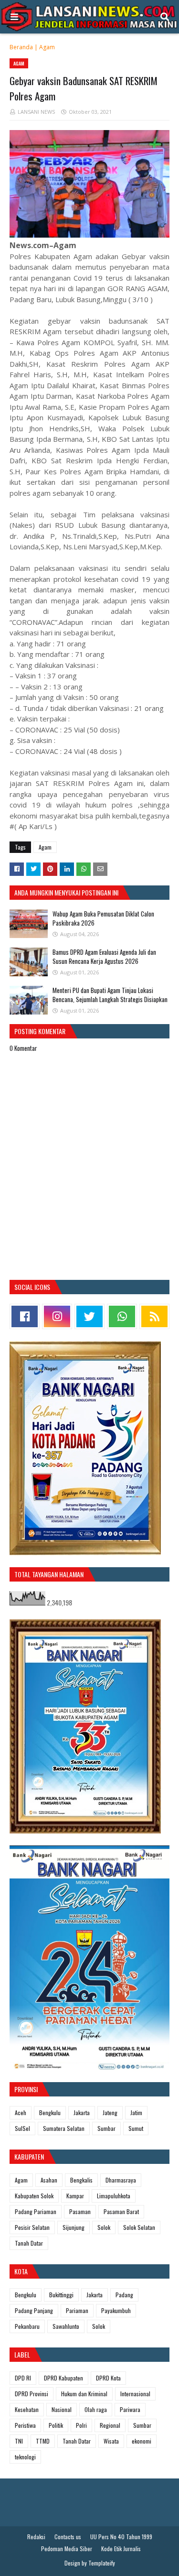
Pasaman (80, 2211)
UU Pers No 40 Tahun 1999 (121, 2537)
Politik (56, 2425)
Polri (81, 2425)
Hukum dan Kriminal (84, 2394)
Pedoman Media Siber (67, 2549)
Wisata (111, 2441)
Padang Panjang (34, 2310)
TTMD (43, 2441)
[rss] (154, 1316)
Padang (124, 2295)
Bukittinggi (61, 2295)
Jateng (110, 2112)
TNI (19, 2441)
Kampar (75, 2196)
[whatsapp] (122, 1316)
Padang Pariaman (36, 2211)
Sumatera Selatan (64, 2128)
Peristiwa (25, 2425)
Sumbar (106, 2128)
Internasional (135, 2394)
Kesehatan (27, 2409)
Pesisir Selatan (32, 2227)
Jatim (136, 2112)
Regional (110, 2425)
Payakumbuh (116, 2310)
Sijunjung (74, 2227)
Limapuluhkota (114, 2196)
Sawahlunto (66, 2326)
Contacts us (68, 2537)
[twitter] (89, 1316)
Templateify (102, 2563)
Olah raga (96, 2409)
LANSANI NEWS (36, 112)
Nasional (62, 2409)
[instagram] (57, 1316)
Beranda (21, 47)
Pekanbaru (27, 2326)
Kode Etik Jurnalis (121, 2549)
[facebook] (25, 1316)
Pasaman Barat (121, 2211)
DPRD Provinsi (32, 2394)
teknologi (25, 2457)
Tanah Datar (29, 2243)
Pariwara (130, 2409)
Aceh (21, 2112)
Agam (47, 47)
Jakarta (82, 2112)
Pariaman (77, 2310)
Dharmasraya (121, 2180)
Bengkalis (81, 2180)
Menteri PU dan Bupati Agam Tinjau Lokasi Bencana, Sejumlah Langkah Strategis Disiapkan (110, 995)
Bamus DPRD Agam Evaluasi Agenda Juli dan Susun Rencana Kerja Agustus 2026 (104, 957)
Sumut (136, 2128)
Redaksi (36, 2537)
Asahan (49, 2180)
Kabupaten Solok (34, 2196)
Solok (104, 2227)
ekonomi (142, 2441)
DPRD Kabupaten (63, 2378)
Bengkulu (50, 2112)
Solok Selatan (139, 2227)
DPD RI (23, 2378)
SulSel (22, 2128)
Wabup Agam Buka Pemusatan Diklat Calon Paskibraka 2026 (103, 918)
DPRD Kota (108, 2378)
